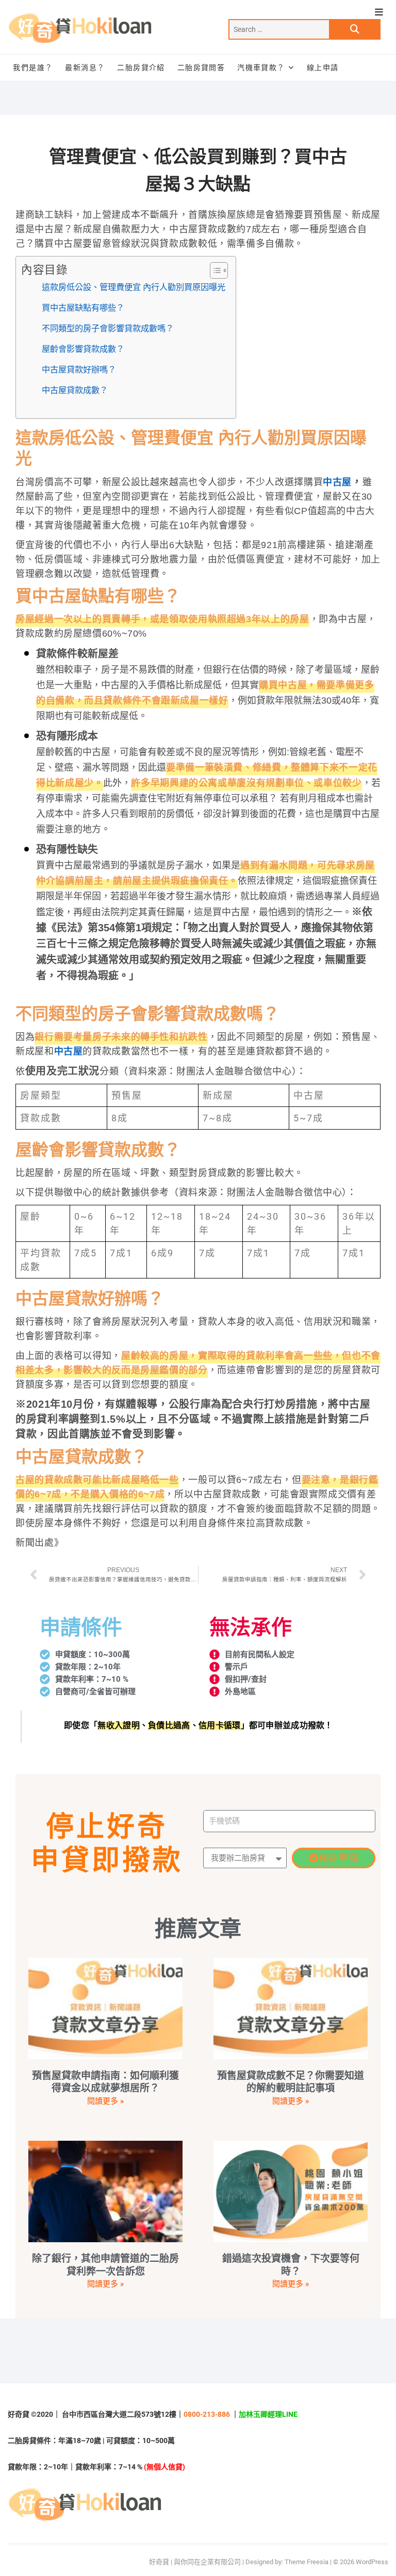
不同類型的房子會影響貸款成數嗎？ (108, 328)
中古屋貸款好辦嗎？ (79, 369)
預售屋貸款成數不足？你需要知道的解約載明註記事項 (291, 2082)
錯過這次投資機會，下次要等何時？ (291, 2265)
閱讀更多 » (105, 2101)
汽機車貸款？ (261, 67)
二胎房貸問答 (201, 67)
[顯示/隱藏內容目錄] (214, 270)
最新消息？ (85, 67)
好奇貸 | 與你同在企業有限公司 (195, 2562)
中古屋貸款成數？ (75, 390)
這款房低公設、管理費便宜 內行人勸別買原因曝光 (134, 287)
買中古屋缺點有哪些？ (83, 308)
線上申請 (323, 67)
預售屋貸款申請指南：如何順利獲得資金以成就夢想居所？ (105, 2082)
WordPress (372, 2562)
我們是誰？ (33, 67)
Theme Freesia (307, 2562)
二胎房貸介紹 (141, 67)
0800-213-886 (207, 2414)
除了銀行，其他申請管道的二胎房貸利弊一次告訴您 (105, 2265)
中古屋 (337, 482)
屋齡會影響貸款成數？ (83, 349)
